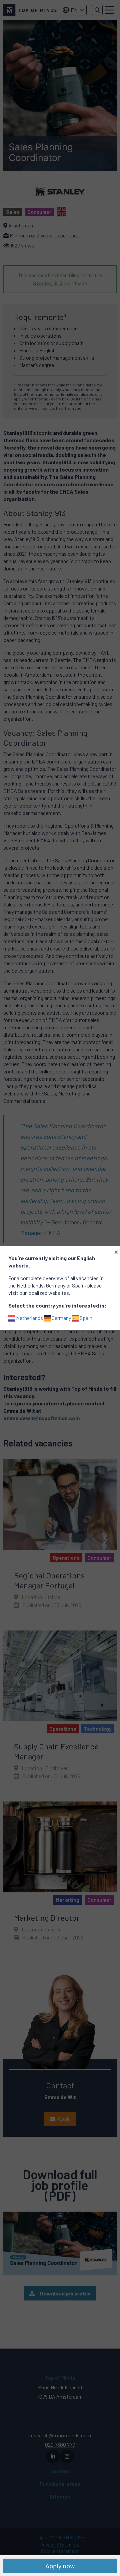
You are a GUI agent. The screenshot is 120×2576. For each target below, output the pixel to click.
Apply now (60, 2566)
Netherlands (29, 1318)
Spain (85, 1318)
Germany (61, 1318)
